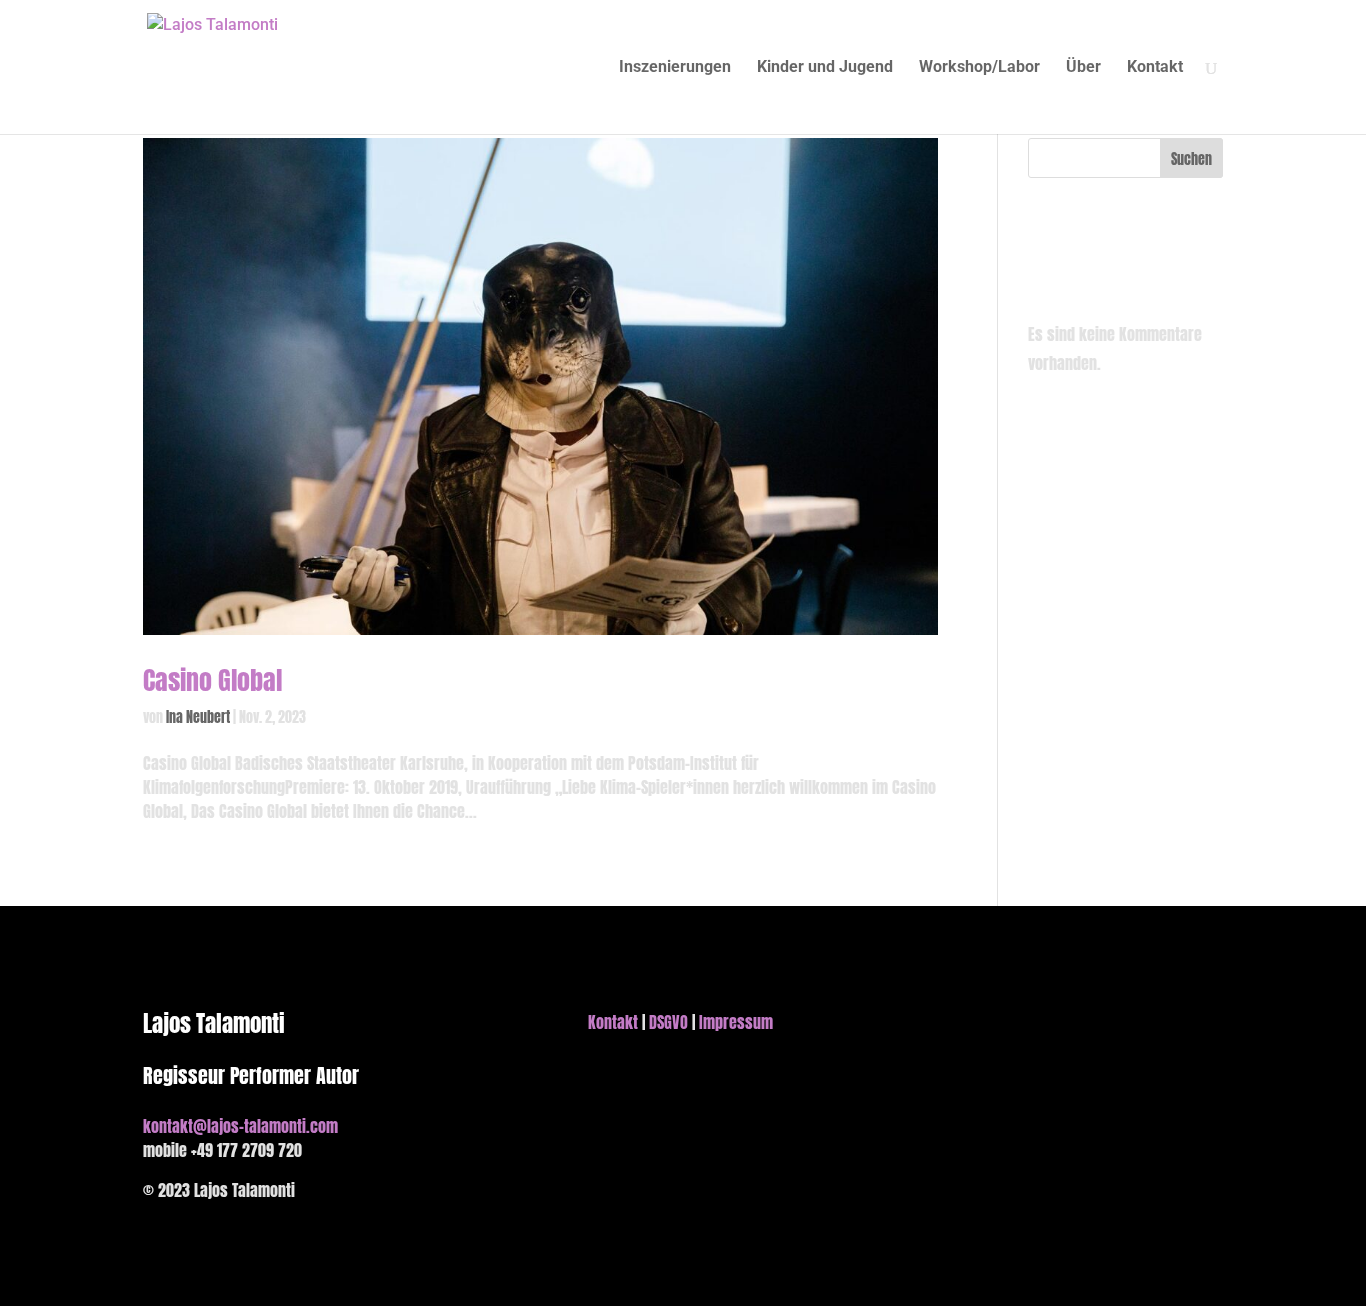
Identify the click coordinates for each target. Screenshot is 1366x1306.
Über (1083, 68)
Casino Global (212, 680)
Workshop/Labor (979, 68)
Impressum (736, 1022)
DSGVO (668, 1022)
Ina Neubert (198, 717)
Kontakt (1155, 68)
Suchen (1191, 159)
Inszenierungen (675, 68)
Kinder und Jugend (825, 68)
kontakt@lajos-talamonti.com (240, 1126)
